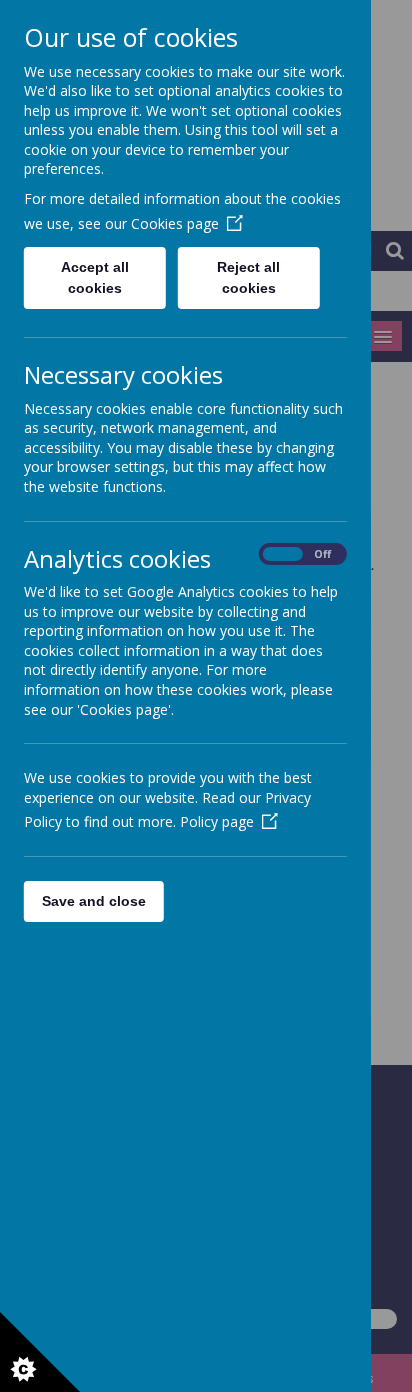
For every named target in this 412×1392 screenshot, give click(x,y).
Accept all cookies (95, 277)
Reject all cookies (249, 277)
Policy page (217, 821)
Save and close (94, 901)
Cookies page (175, 223)
